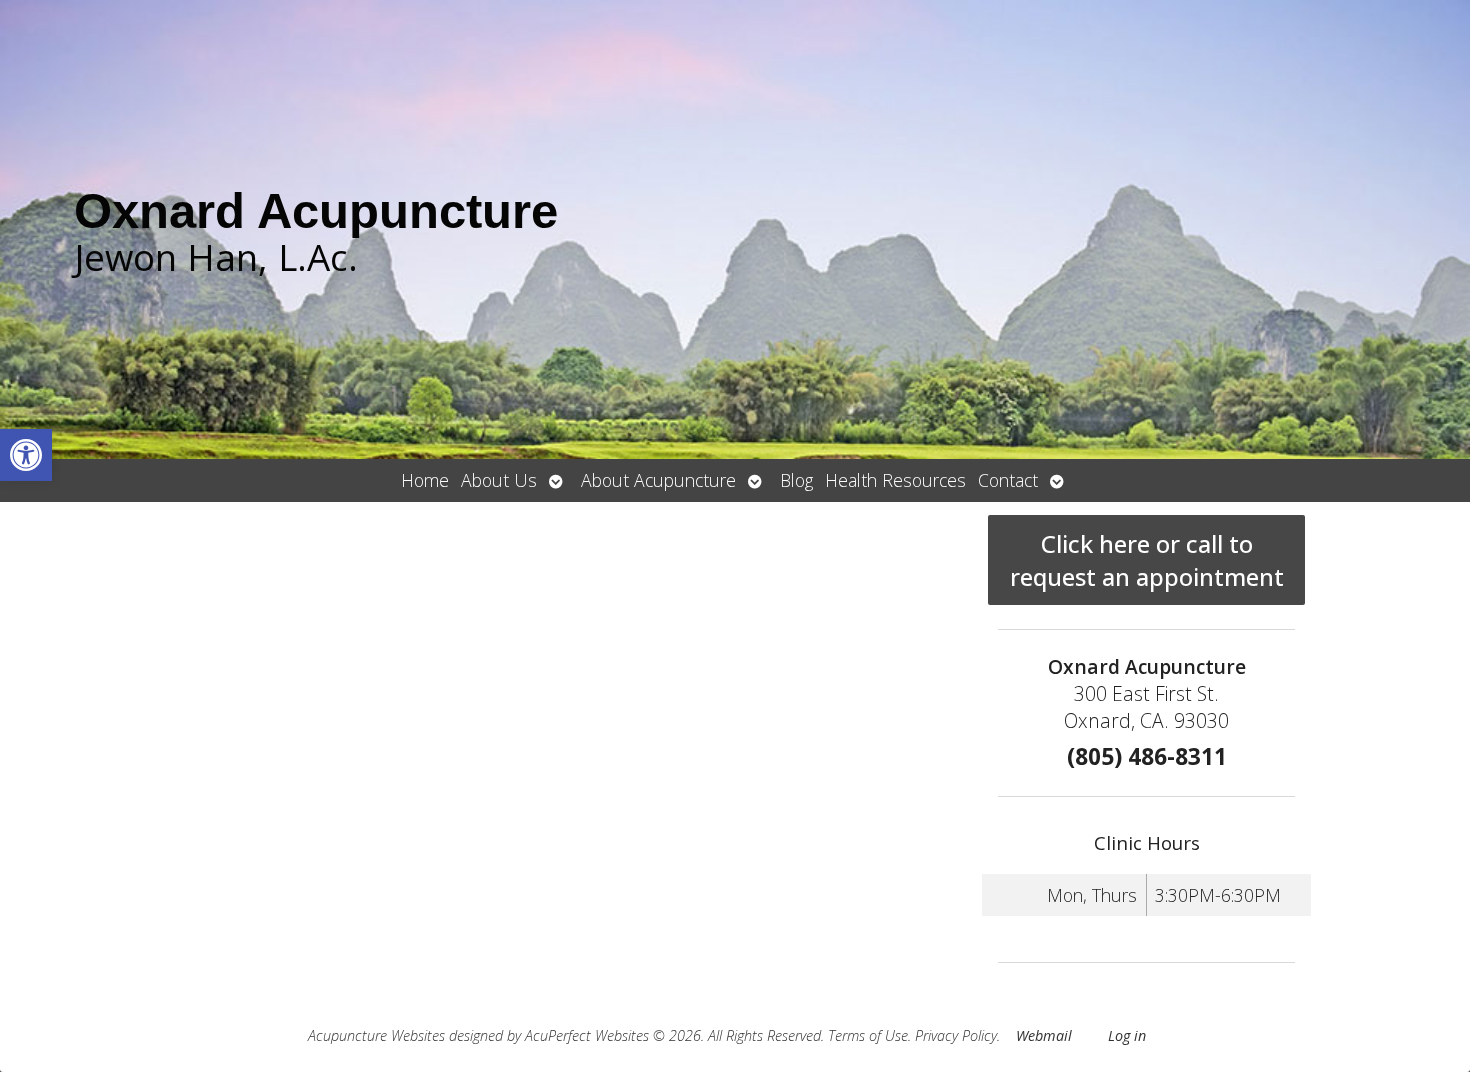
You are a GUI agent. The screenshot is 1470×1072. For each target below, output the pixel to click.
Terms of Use (868, 1035)
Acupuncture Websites (376, 1035)
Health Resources (895, 480)
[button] (26, 455)
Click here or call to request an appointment (1147, 560)
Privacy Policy (956, 1035)
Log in (1127, 1035)
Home (425, 480)
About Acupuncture (658, 480)
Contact (1008, 480)
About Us (499, 480)
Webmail (1044, 1035)
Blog (796, 480)
